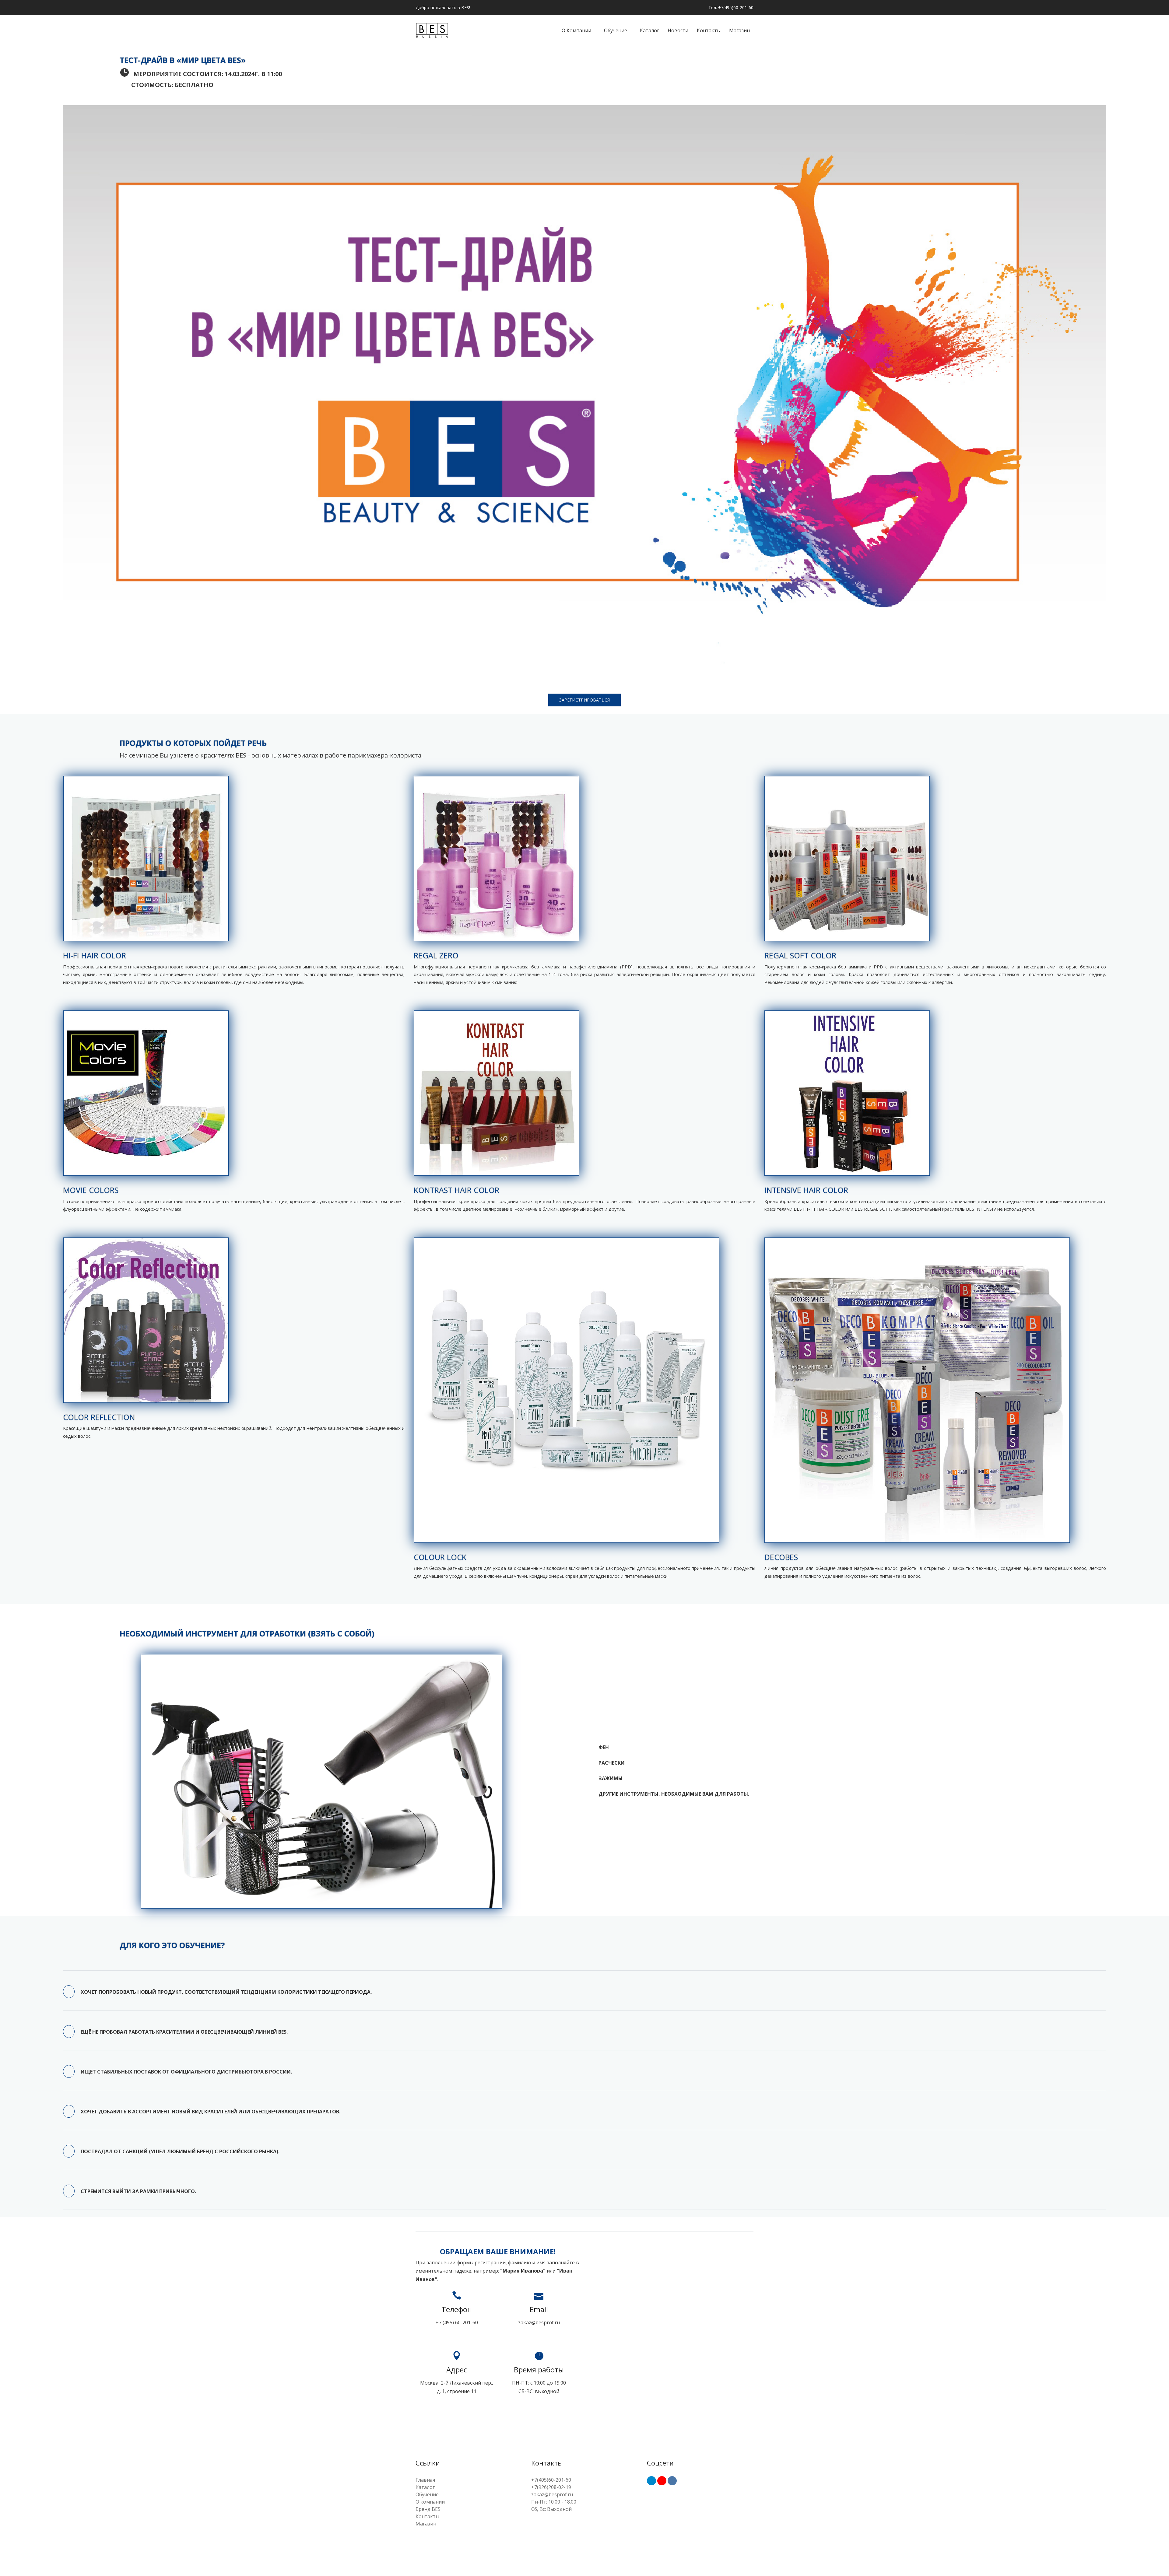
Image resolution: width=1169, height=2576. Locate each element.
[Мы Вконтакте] (672, 2481)
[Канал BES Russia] (662, 2481)
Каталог (649, 30)
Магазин (739, 30)
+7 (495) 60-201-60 (457, 2322)
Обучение (616, 30)
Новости (678, 30)
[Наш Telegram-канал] (651, 2481)
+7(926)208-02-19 (551, 2487)
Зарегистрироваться (584, 700)
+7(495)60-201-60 (551, 2480)
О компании (576, 30)
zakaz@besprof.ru (539, 2322)
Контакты (709, 30)
